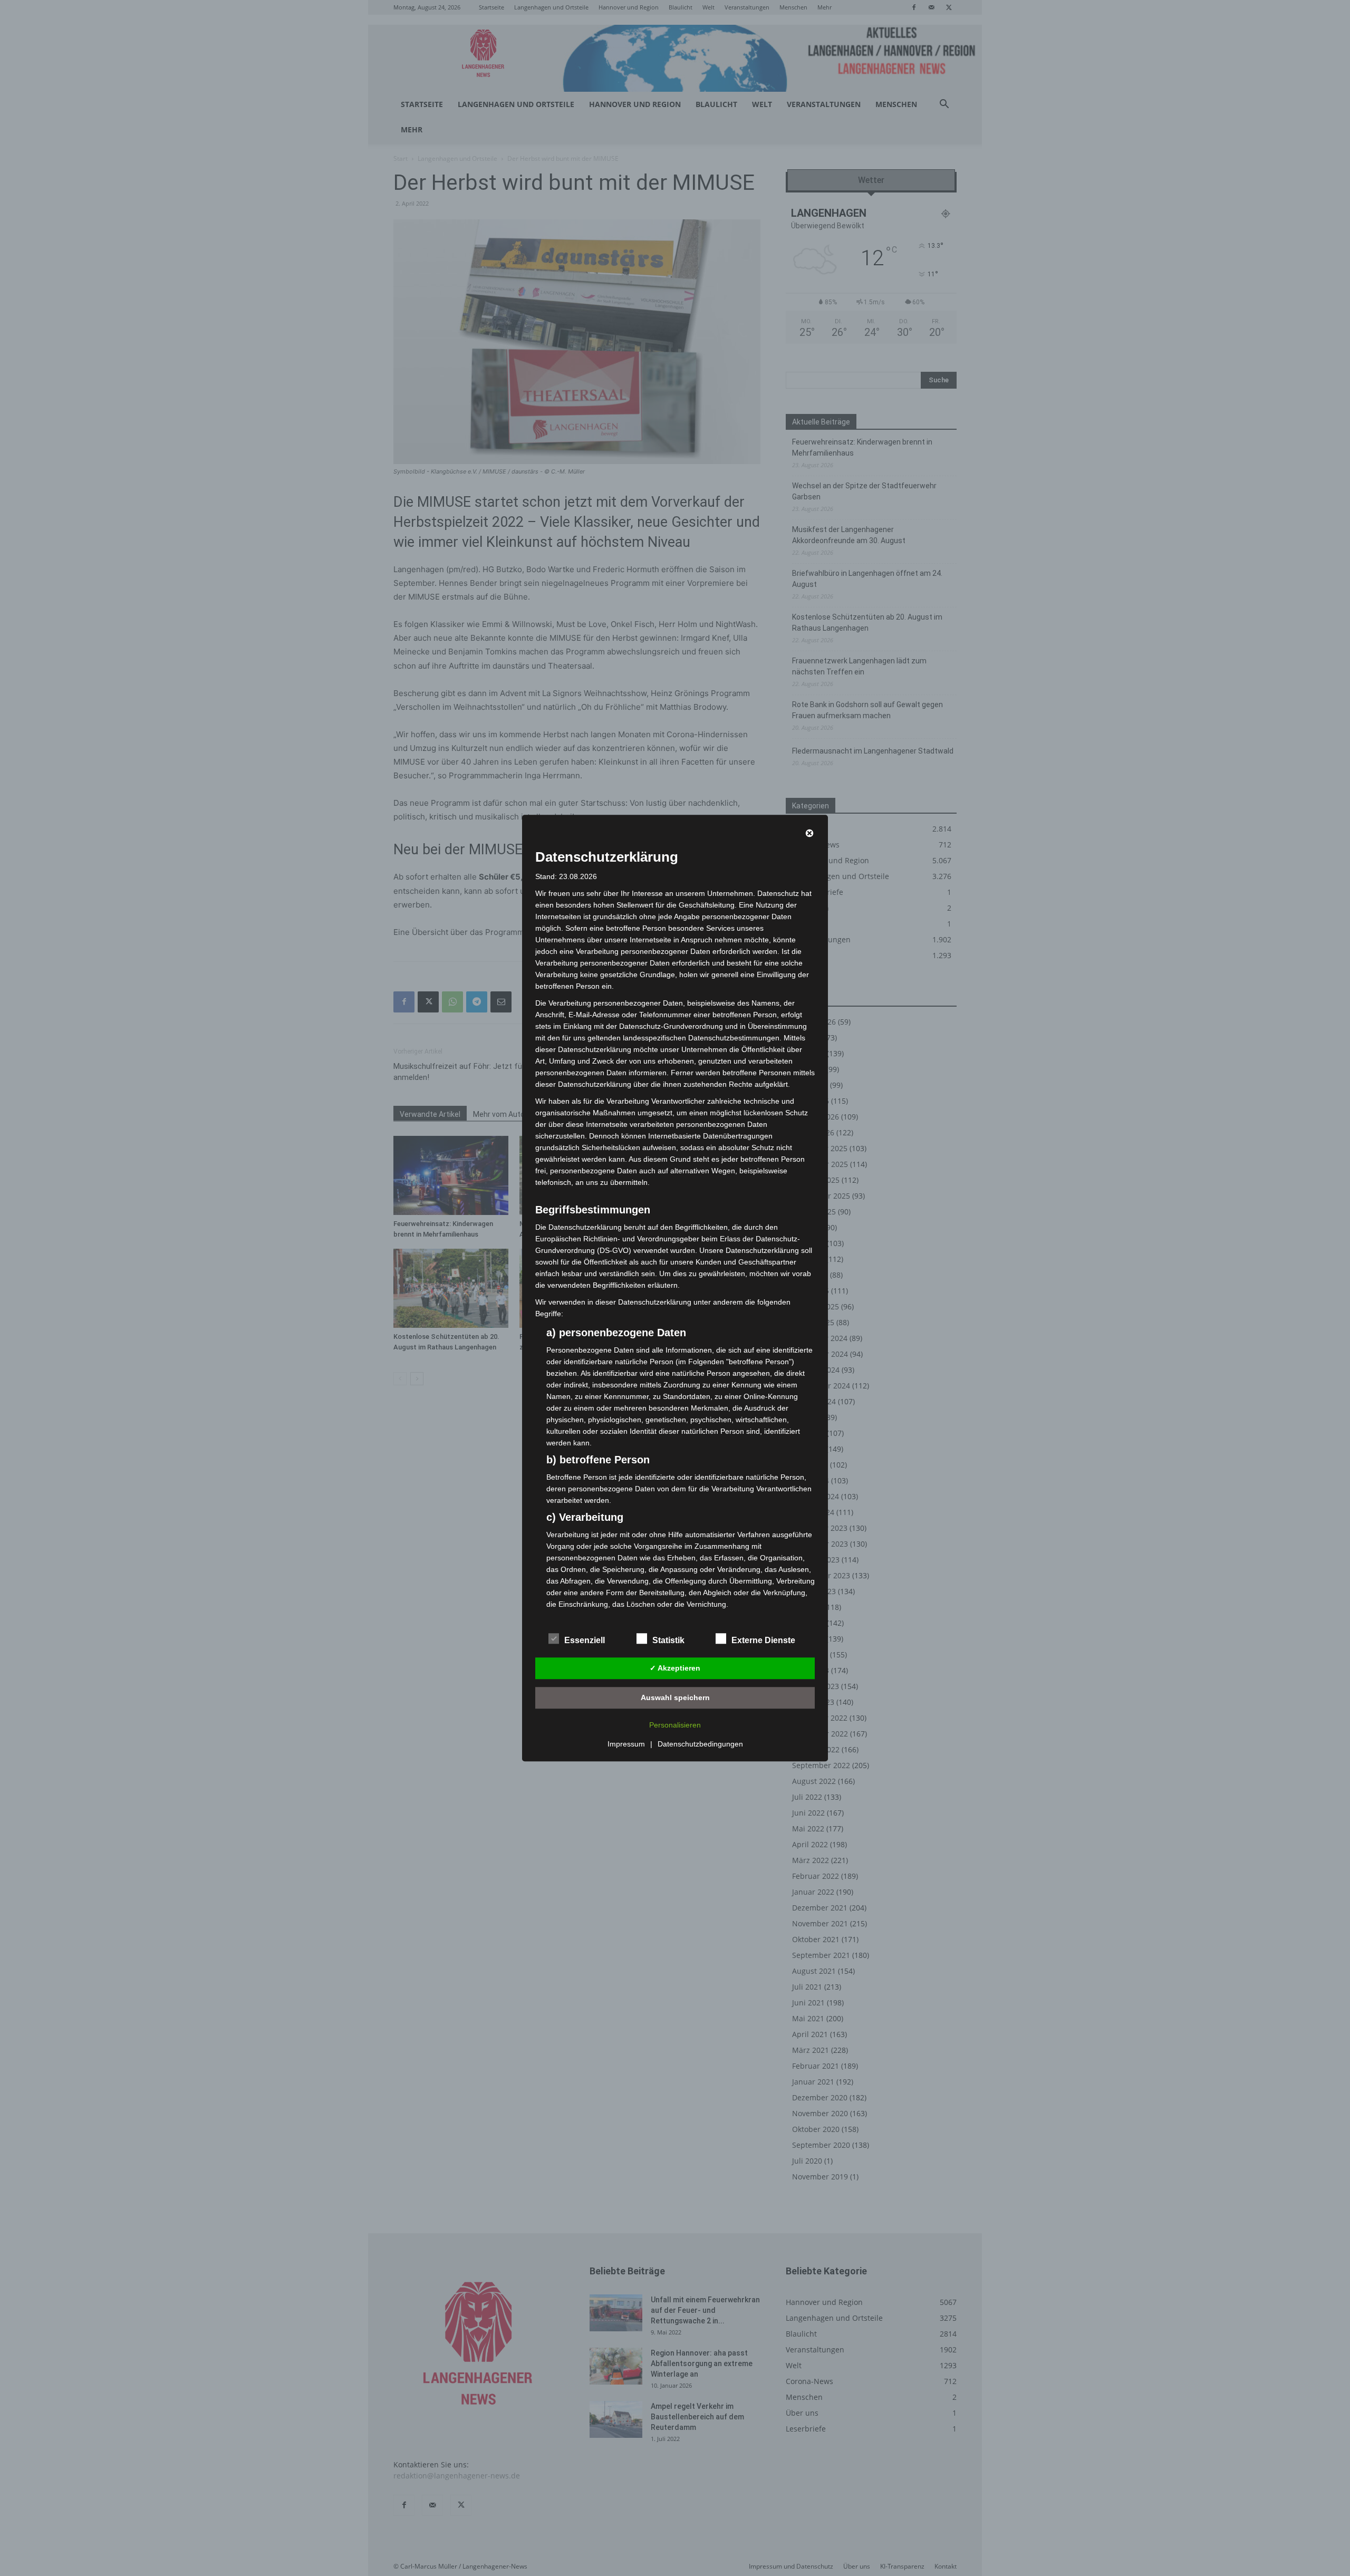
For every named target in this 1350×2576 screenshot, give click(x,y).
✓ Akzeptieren (675, 1668)
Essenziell (585, 1640)
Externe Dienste (763, 1640)
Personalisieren (675, 1725)
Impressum (626, 1744)
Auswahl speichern (675, 1697)
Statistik (668, 1640)
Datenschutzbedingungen (700, 1744)
